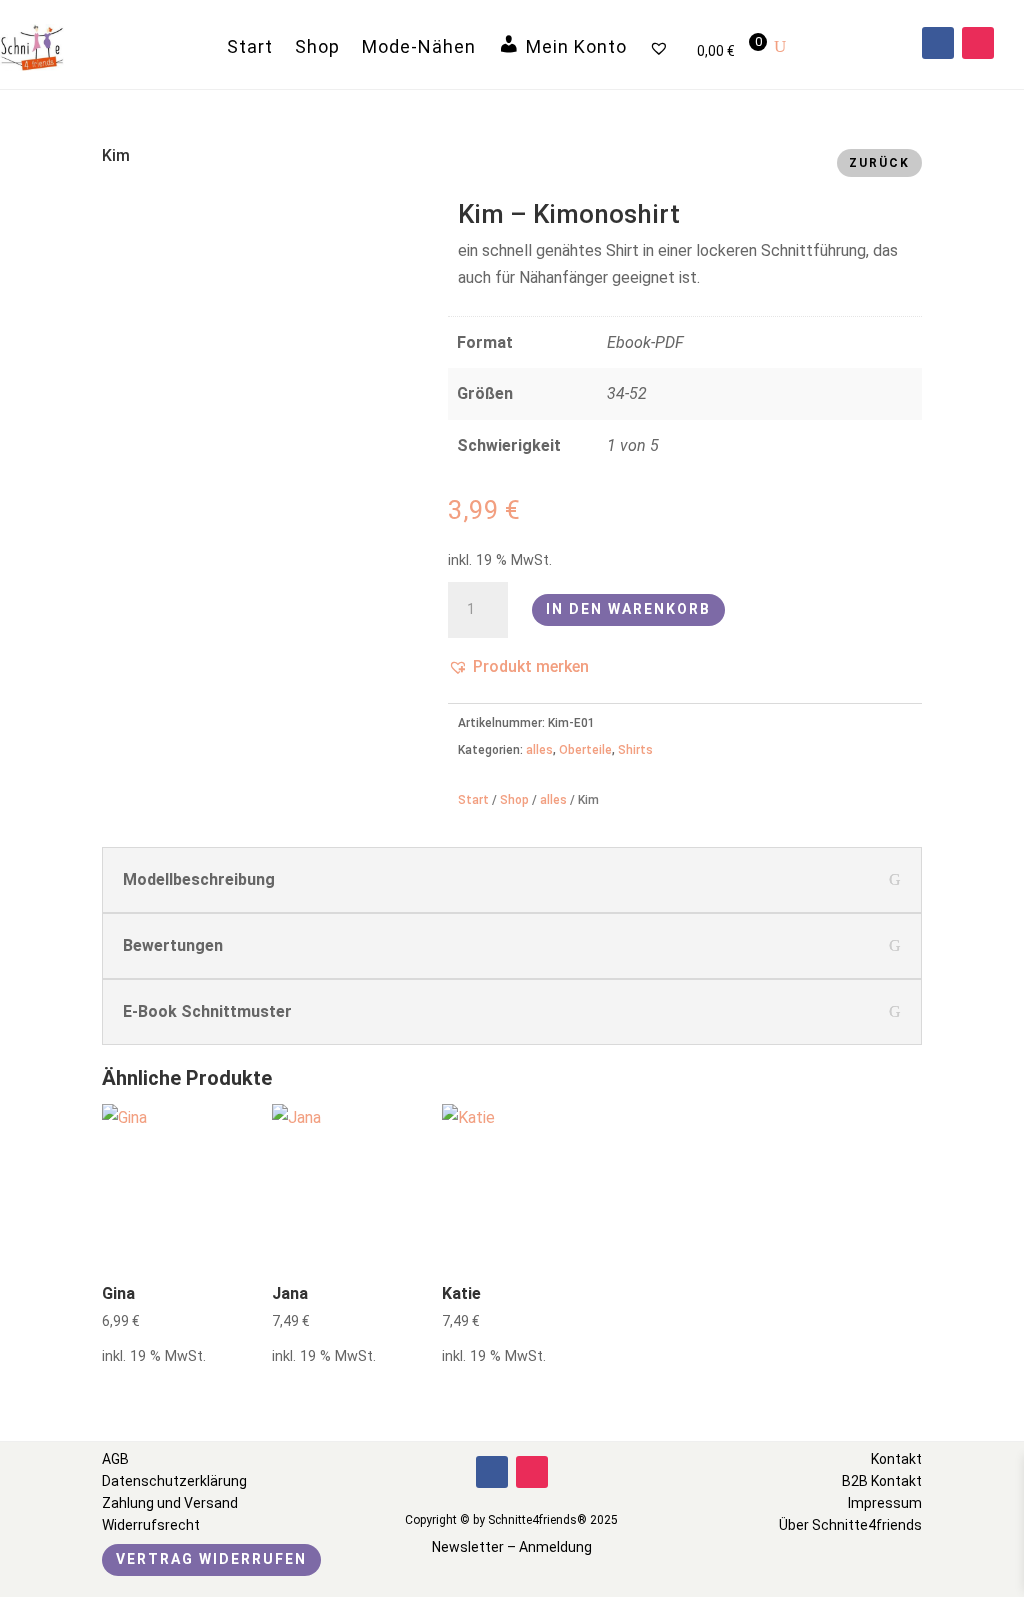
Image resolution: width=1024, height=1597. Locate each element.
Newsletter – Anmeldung (512, 1547)
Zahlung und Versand (170, 1503)
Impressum (885, 1503)
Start (250, 47)
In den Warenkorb (628, 609)
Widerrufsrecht (151, 1525)
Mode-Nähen (419, 47)
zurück (879, 163)
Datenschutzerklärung (174, 1481)
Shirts (635, 750)
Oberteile (585, 750)
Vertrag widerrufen (211, 1559)
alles (539, 750)
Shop (317, 47)
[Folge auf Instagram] (978, 43)
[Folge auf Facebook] (938, 43)
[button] (518, 666)
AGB (115, 1459)
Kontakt (896, 1459)
